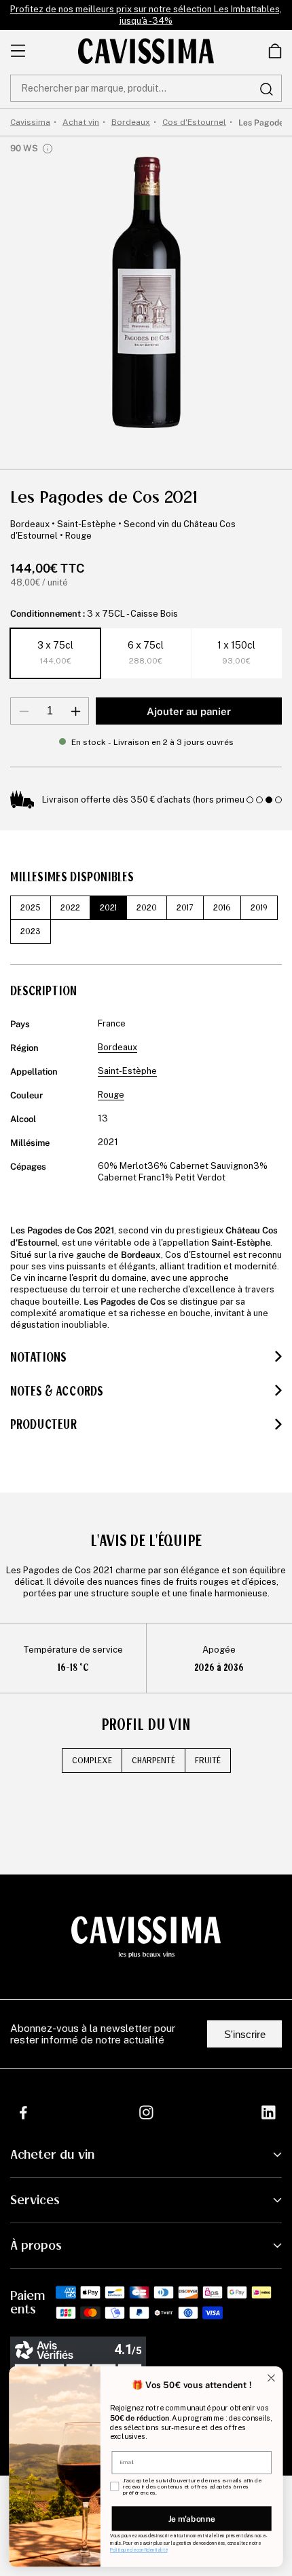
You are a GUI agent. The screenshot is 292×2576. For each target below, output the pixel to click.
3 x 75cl (55, 653)
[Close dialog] (272, 2378)
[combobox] (146, 88)
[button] (275, 51)
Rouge (78, 536)
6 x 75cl (146, 653)
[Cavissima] (146, 51)
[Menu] (18, 51)
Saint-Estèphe (87, 524)
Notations (38, 1358)
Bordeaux (30, 524)
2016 (222, 908)
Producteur (43, 1425)
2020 (147, 908)
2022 (70, 908)
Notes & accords (57, 1391)
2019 (259, 908)
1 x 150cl (236, 653)
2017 (185, 908)
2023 (31, 931)
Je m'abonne (192, 2518)
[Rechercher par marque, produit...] (266, 89)
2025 (31, 908)
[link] (275, 51)
